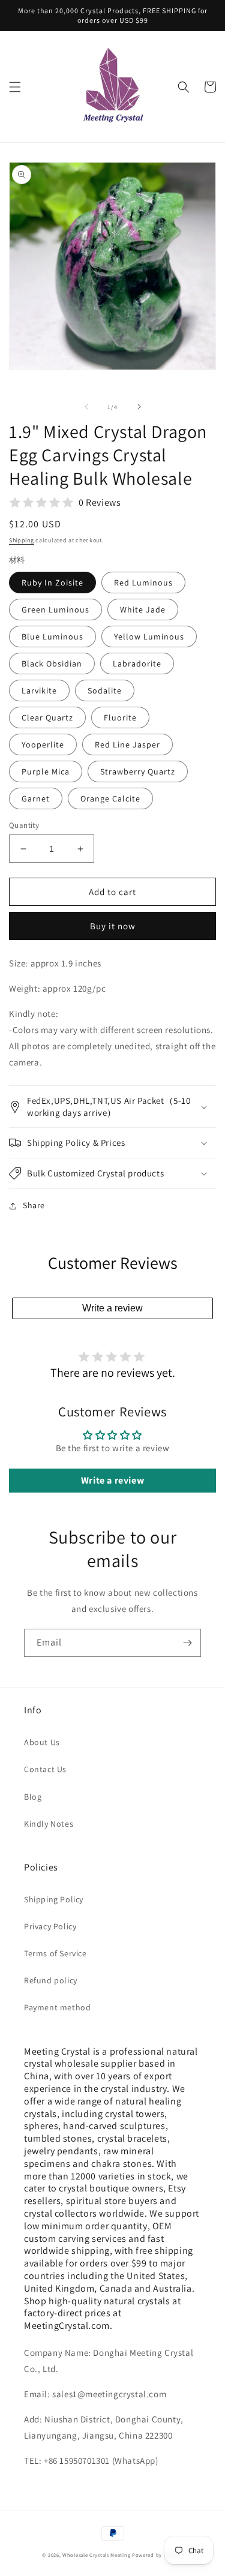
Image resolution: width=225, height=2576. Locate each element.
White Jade (143, 610)
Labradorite (137, 663)
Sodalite (105, 690)
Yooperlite (43, 744)
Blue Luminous (52, 637)
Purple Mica (46, 771)
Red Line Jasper (127, 744)
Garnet (36, 798)
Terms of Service (55, 1953)
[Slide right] (139, 407)
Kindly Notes (49, 1824)
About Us (42, 1742)
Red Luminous (143, 583)
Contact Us (45, 1769)
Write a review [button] (112, 1480)
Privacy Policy (50, 1926)
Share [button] (34, 1205)
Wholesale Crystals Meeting (96, 2555)
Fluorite (120, 717)
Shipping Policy (54, 1899)
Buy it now (113, 926)
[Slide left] (86, 407)
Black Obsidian (52, 663)
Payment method (57, 2007)
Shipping (22, 540)
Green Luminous (55, 610)
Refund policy (51, 1980)
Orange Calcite (110, 798)
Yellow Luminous (149, 637)
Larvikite (39, 690)
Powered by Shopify (157, 2555)
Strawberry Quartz (138, 771)
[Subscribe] (187, 1643)
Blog (33, 1797)
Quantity (24, 825)
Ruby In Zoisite (52, 583)
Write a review (112, 1308)
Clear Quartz (47, 717)
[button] (15, 87)
